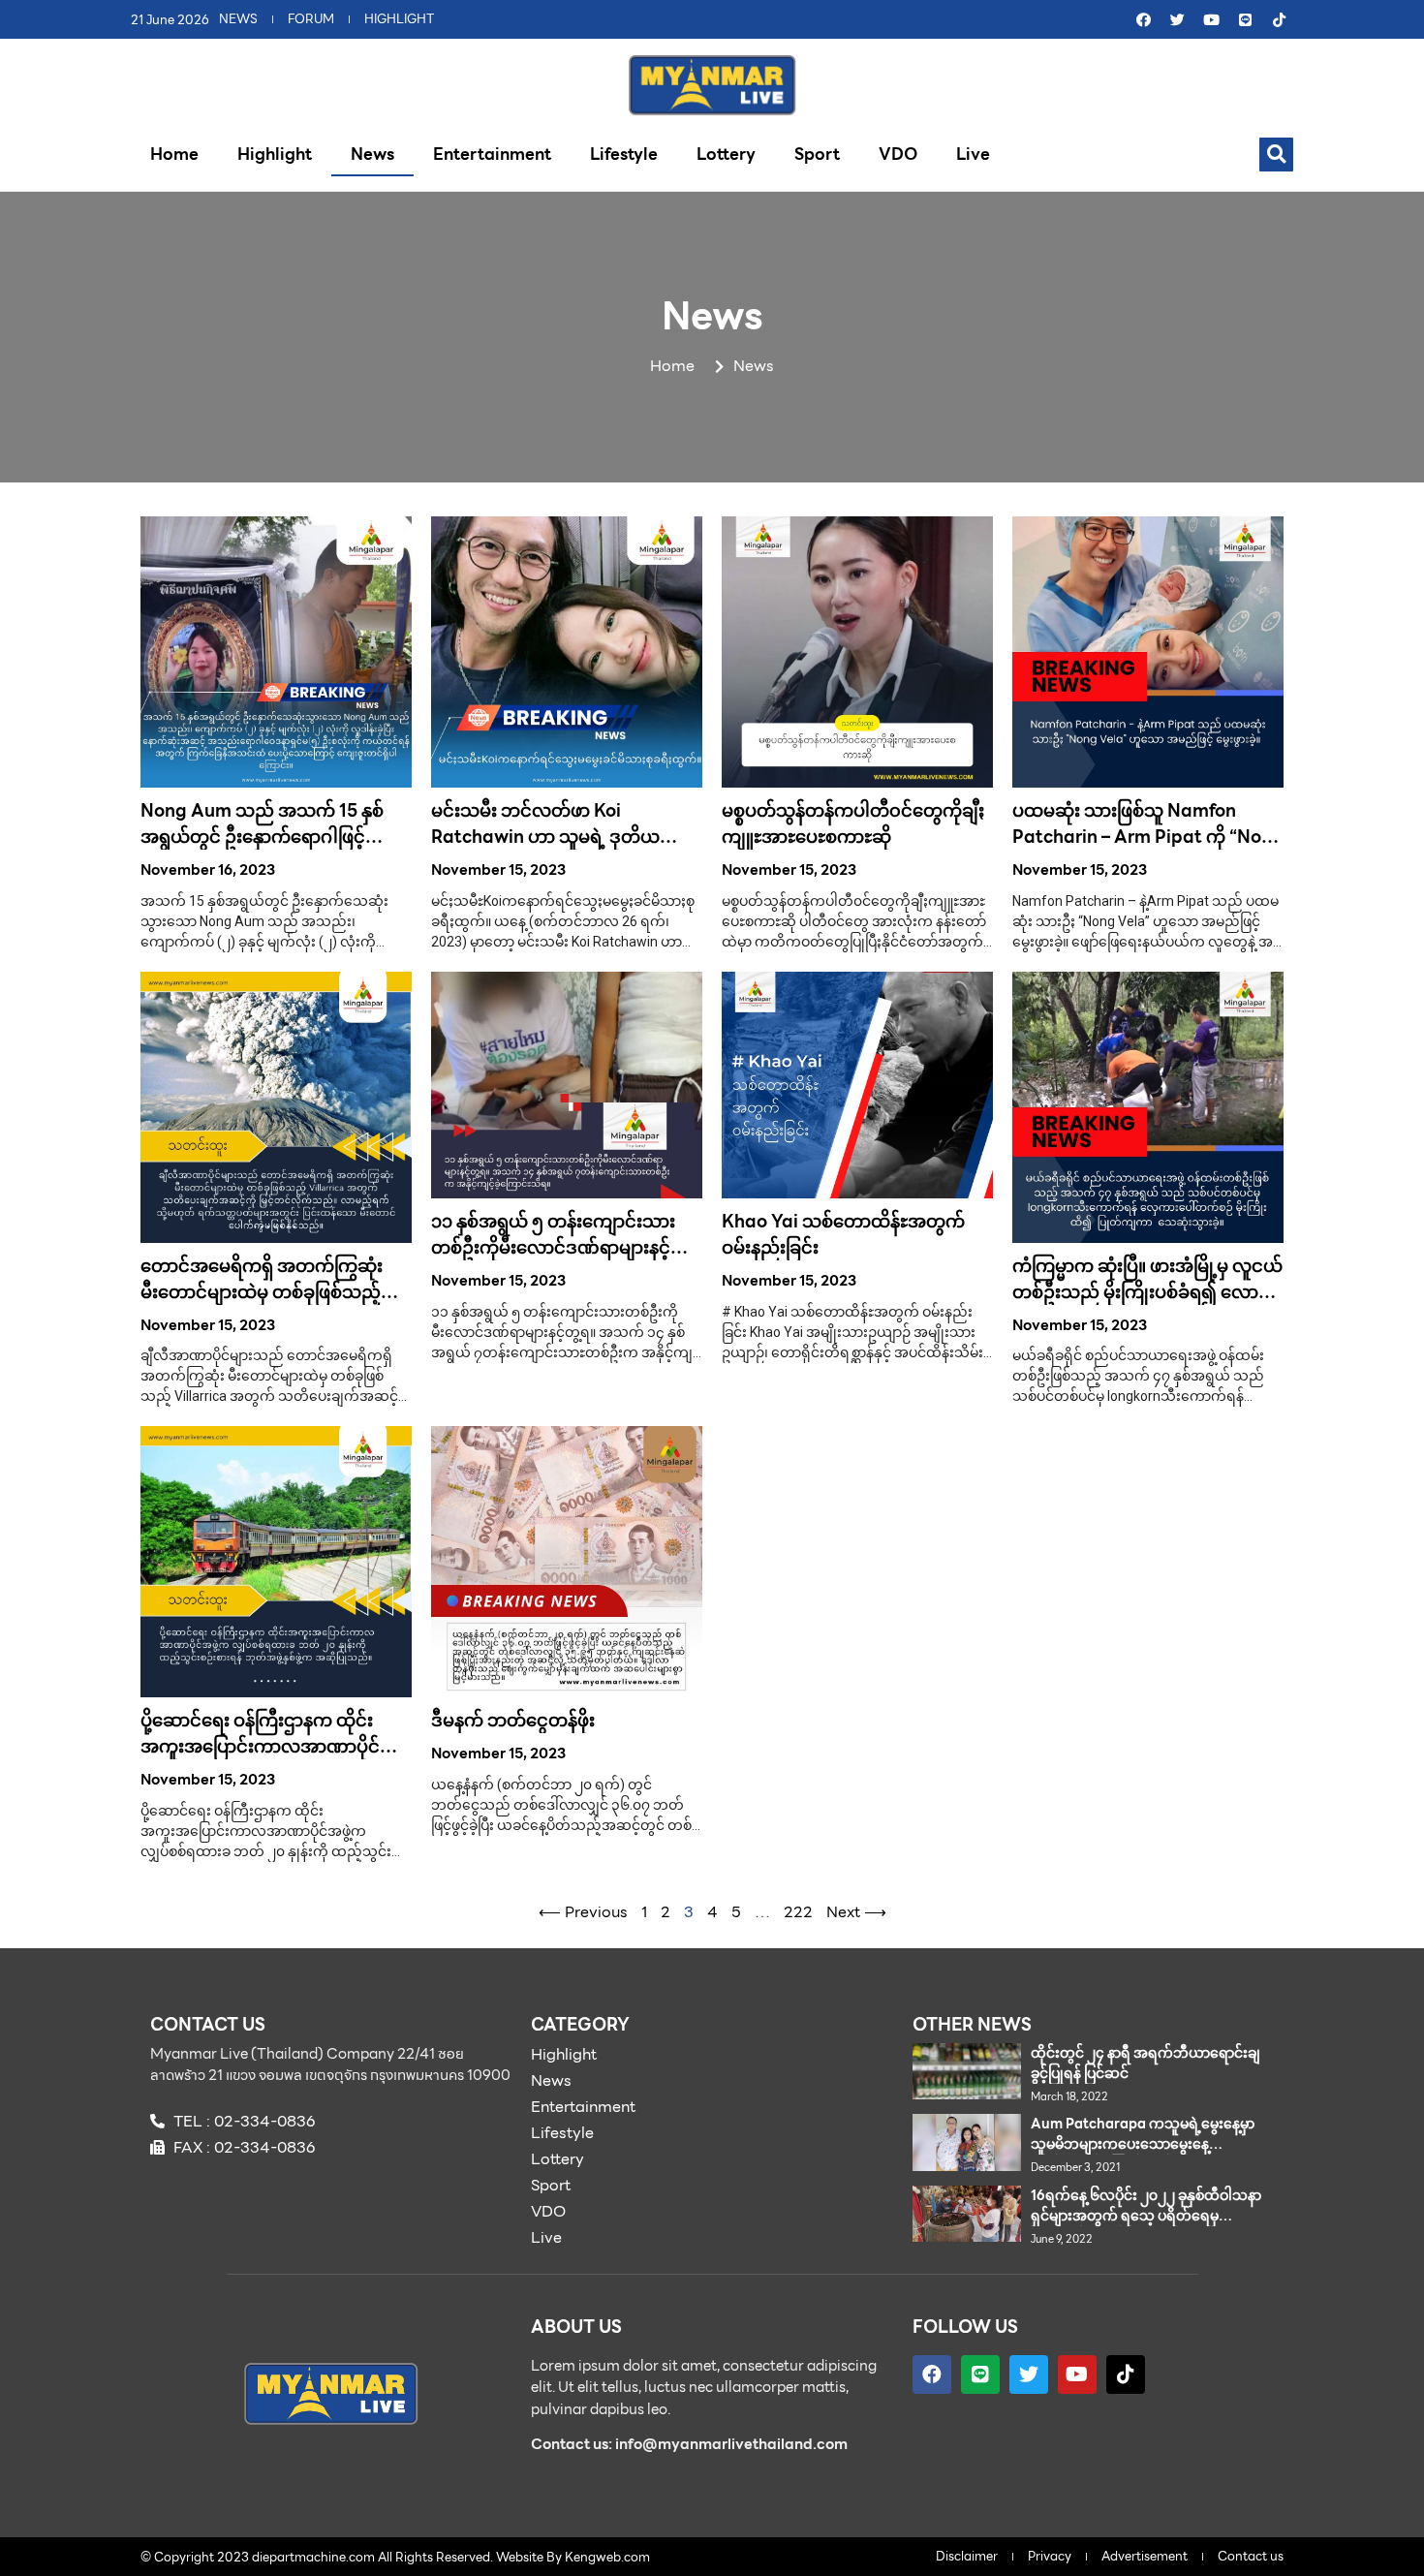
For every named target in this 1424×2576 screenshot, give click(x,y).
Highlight (275, 154)
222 (798, 1912)
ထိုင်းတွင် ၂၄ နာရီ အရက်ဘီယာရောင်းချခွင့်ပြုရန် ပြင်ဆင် (1145, 2063)
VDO (898, 154)
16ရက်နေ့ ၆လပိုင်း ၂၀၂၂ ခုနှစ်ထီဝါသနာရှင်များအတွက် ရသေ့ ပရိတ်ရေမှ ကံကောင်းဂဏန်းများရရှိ (1146, 2216)
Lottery (726, 154)
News (372, 154)
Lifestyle (624, 154)
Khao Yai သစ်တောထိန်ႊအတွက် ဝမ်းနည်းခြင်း (843, 1234)
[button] (1276, 155)
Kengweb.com (607, 2557)
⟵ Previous (583, 1912)
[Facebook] (1143, 19)
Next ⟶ (856, 1912)
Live (973, 154)
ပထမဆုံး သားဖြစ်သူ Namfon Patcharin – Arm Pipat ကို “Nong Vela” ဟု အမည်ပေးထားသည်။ (1148, 837)
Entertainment (492, 154)
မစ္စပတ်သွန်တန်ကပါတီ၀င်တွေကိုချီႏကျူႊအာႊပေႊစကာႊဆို (853, 823)
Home (174, 154)
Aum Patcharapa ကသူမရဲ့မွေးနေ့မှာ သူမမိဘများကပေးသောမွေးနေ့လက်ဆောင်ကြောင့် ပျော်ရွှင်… (1143, 2144)
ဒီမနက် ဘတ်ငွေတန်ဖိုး (513, 1720)
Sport (817, 154)
